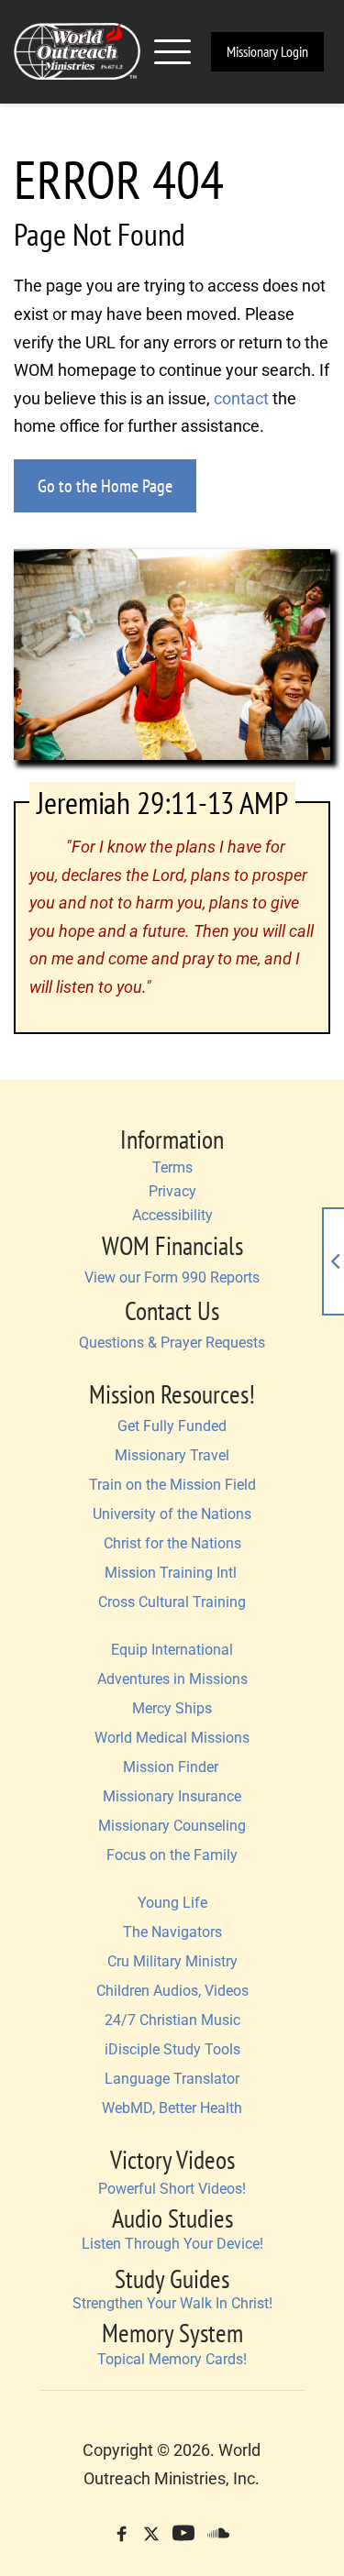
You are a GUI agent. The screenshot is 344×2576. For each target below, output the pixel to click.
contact (241, 398)
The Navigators (172, 1932)
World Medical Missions (172, 1738)
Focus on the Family (172, 1855)
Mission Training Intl (172, 1573)
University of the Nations (172, 1514)
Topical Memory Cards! (172, 2359)
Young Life (172, 1903)
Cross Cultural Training (172, 1602)
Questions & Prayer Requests (172, 1343)
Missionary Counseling (172, 1826)
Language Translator (172, 2079)
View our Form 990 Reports (172, 1277)
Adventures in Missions (172, 1679)
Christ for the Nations (172, 1543)
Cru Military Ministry (172, 1961)
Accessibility (172, 1215)
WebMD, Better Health (172, 2108)
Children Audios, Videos (172, 1991)
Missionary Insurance (172, 1796)
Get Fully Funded (172, 1426)
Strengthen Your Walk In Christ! (172, 2303)
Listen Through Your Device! (172, 2244)
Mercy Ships (172, 1708)
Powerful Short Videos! (172, 2189)
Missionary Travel (172, 1455)
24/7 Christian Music (172, 2020)
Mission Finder (172, 1767)
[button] (172, 51)
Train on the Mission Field (172, 1485)
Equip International (172, 1650)
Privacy (172, 1191)
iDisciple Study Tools (172, 2049)
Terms (172, 1167)
